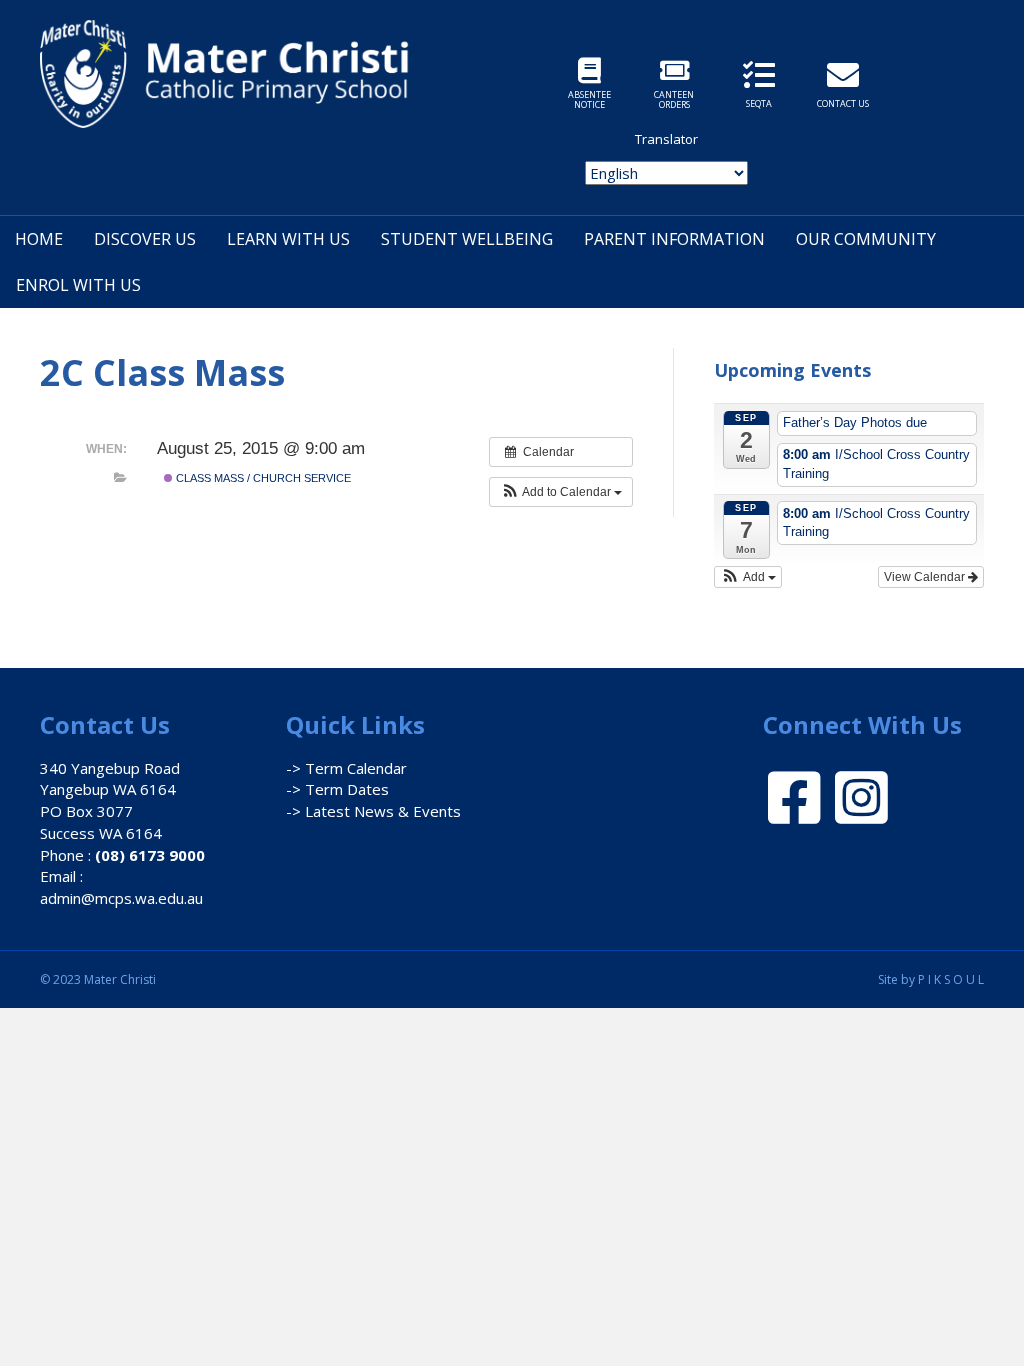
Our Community (866, 239)
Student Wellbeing (467, 239)
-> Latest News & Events (373, 811)
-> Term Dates (337, 789)
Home (39, 239)
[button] (561, 492)
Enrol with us (78, 285)
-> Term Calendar (346, 768)
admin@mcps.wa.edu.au (121, 898)
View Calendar (926, 577)
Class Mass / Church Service (262, 478)
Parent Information (674, 239)
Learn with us (288, 239)
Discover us (145, 239)
